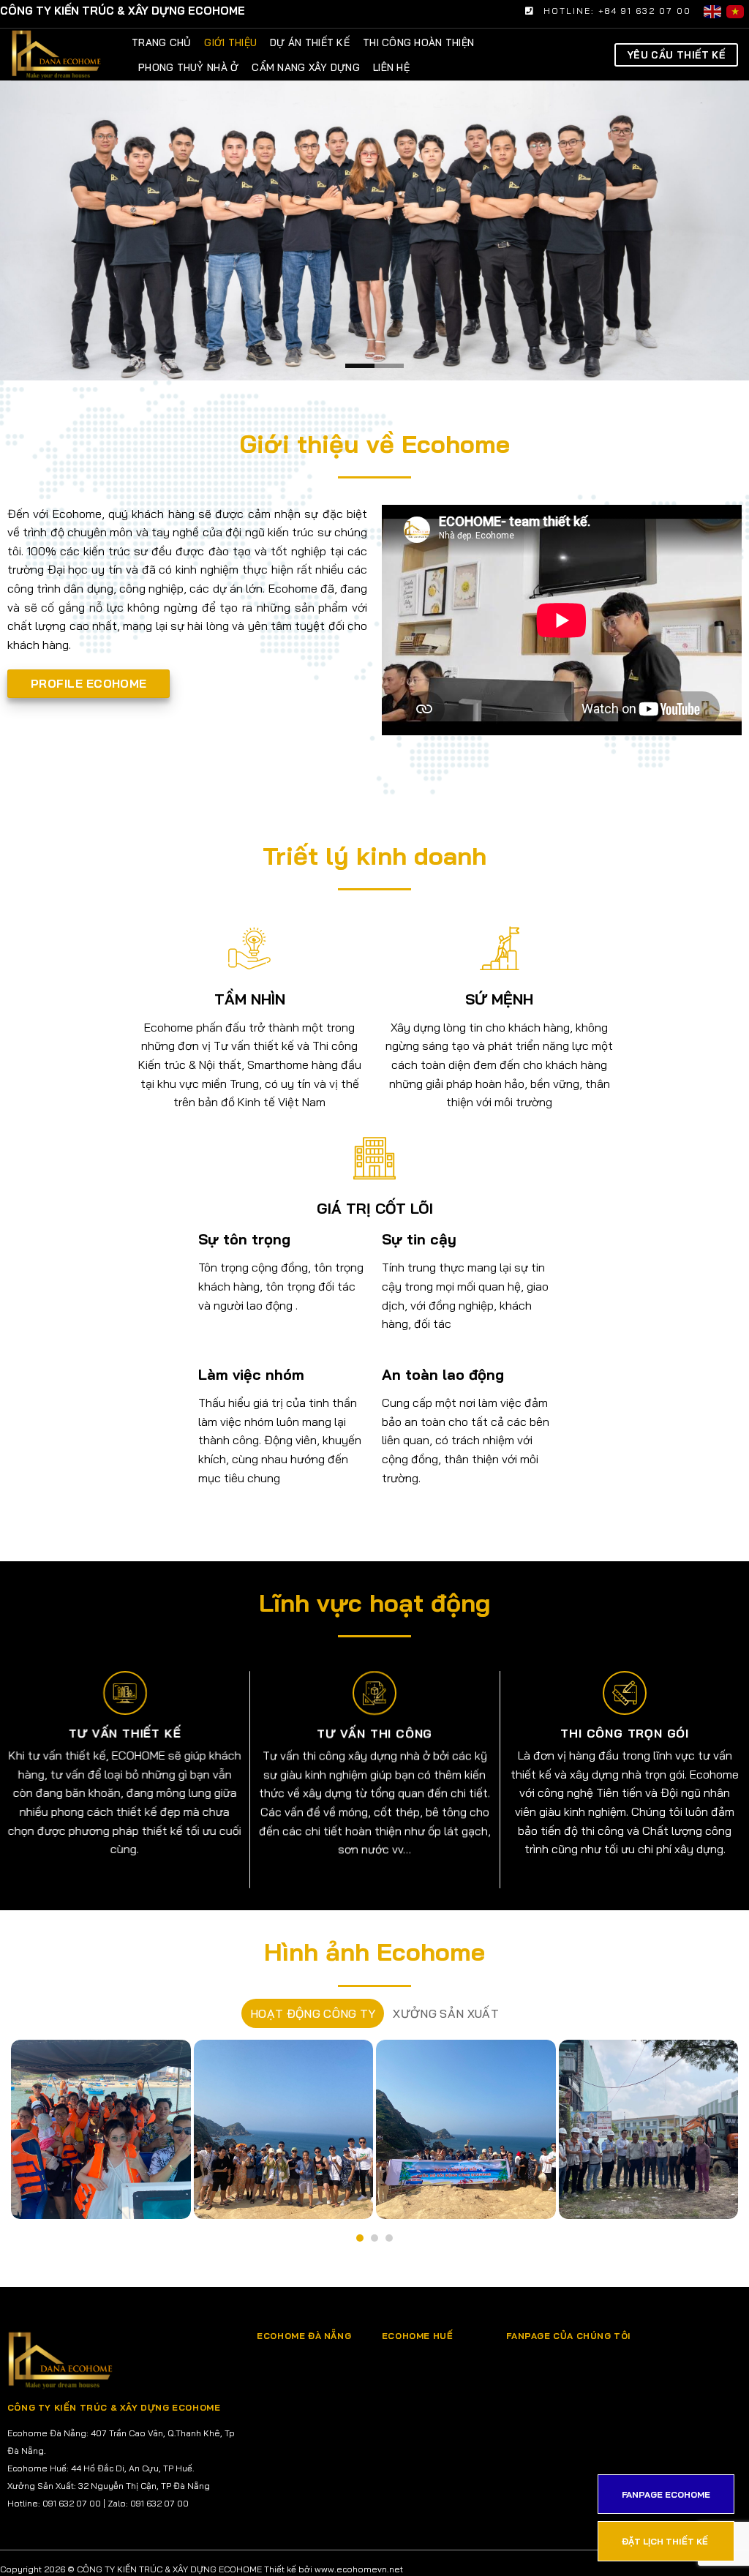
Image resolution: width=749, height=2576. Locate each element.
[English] (715, 11)
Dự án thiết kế (310, 42)
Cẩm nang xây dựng (306, 67)
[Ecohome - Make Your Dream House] (93, 55)
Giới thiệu (230, 42)
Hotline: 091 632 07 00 (54, 2503)
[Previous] (34, 230)
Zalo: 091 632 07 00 (148, 2503)
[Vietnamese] (738, 11)
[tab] (313, 2013)
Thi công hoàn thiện (418, 42)
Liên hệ (391, 67)
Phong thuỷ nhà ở (188, 67)
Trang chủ (161, 42)
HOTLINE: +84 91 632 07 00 (617, 11)
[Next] (715, 230)
